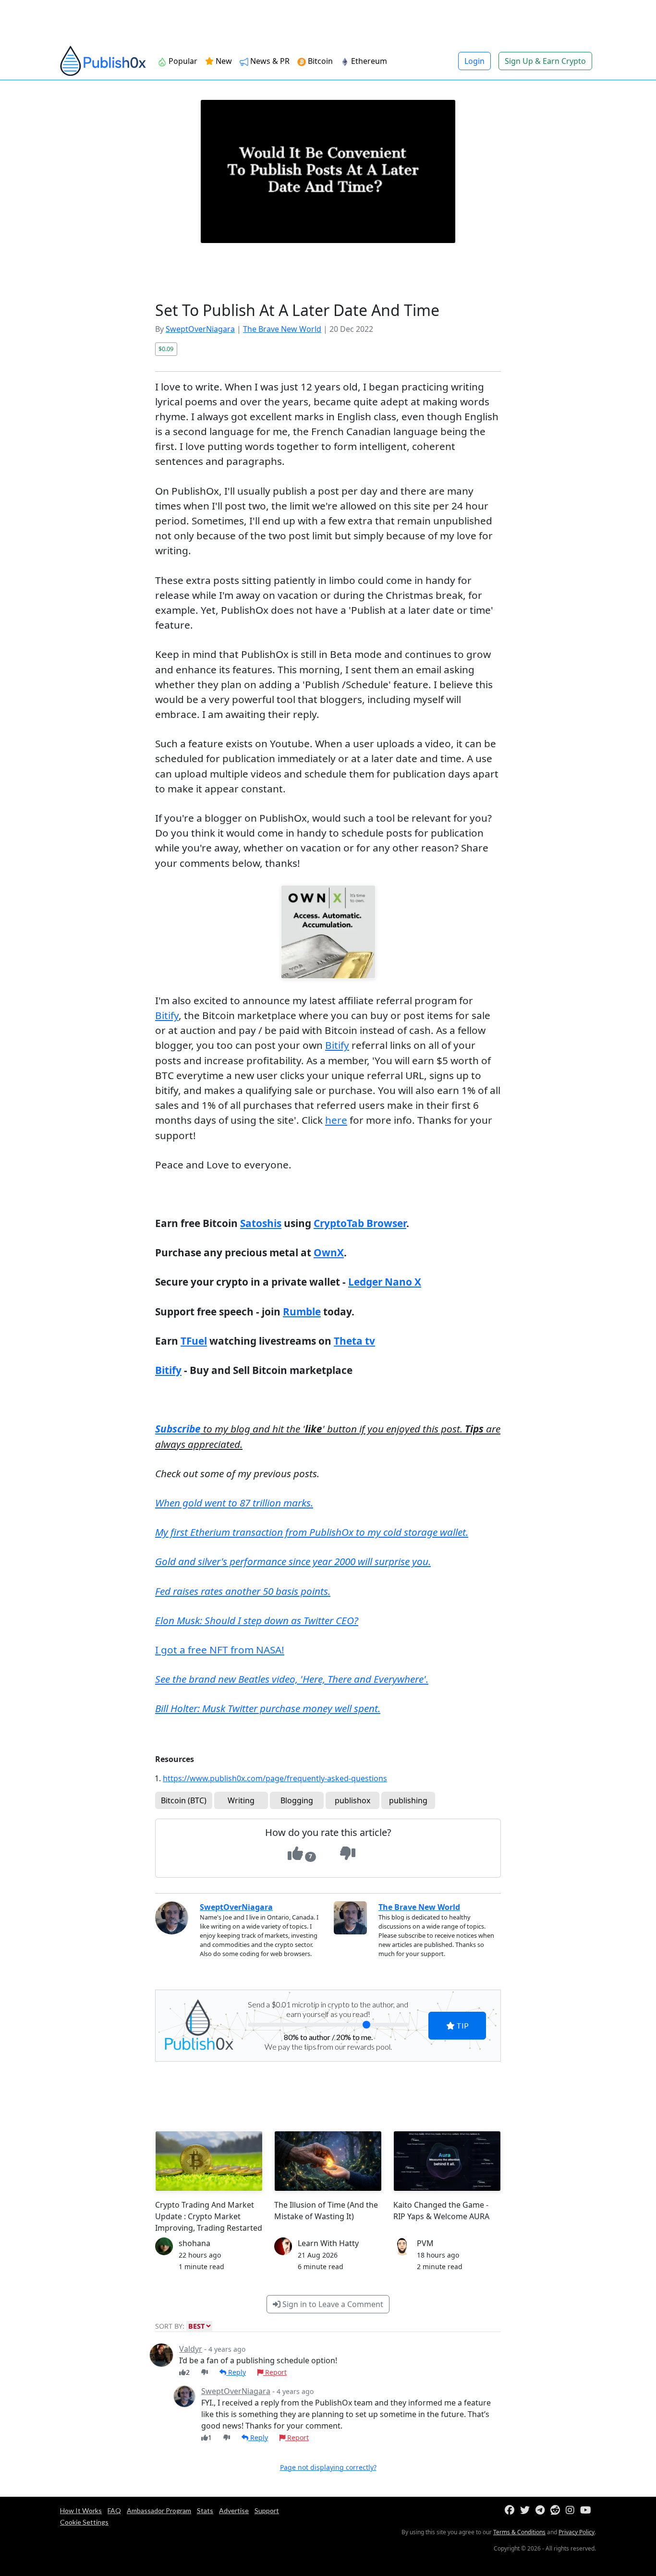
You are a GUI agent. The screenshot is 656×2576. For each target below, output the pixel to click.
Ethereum (368, 61)
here (336, 1120)
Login (474, 61)
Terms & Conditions (519, 2532)
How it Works (81, 2510)
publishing (408, 1800)
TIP (462, 2025)
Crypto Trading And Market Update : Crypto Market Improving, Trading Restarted (209, 2216)
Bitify (167, 1015)
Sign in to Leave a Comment (332, 2304)
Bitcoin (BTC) (184, 1800)
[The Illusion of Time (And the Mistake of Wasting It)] (328, 2161)
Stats (205, 2510)
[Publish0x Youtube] (588, 2510)
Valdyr (191, 2349)
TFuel (194, 1341)
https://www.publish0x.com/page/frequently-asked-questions (275, 1778)
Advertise (234, 2510)
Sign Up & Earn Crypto (545, 61)
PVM (425, 2243)
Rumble (302, 1312)
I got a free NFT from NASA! (220, 1650)
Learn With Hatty (328, 2243)
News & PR (269, 61)
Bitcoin (319, 61)
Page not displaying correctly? (328, 2467)
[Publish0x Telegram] (542, 2510)
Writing (241, 1800)
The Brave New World (282, 329)
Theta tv (354, 1341)
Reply (236, 2372)
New (223, 61)
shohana (194, 2243)
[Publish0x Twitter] (527, 2510)
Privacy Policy (577, 2532)
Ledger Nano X (385, 1282)
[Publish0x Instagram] (572, 2510)
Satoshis (261, 1223)
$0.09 (166, 349)
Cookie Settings (84, 2522)
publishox (352, 1800)
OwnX (329, 1252)
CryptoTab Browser (360, 1223)
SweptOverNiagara (200, 329)
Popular (182, 61)
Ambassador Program (159, 2510)
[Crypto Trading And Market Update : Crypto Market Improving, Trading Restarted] (209, 2161)
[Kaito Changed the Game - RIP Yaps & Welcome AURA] (447, 2161)
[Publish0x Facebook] (511, 2510)
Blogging (297, 1800)
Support (267, 2510)
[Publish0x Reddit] (557, 2510)
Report (275, 2372)
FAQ (114, 2510)
